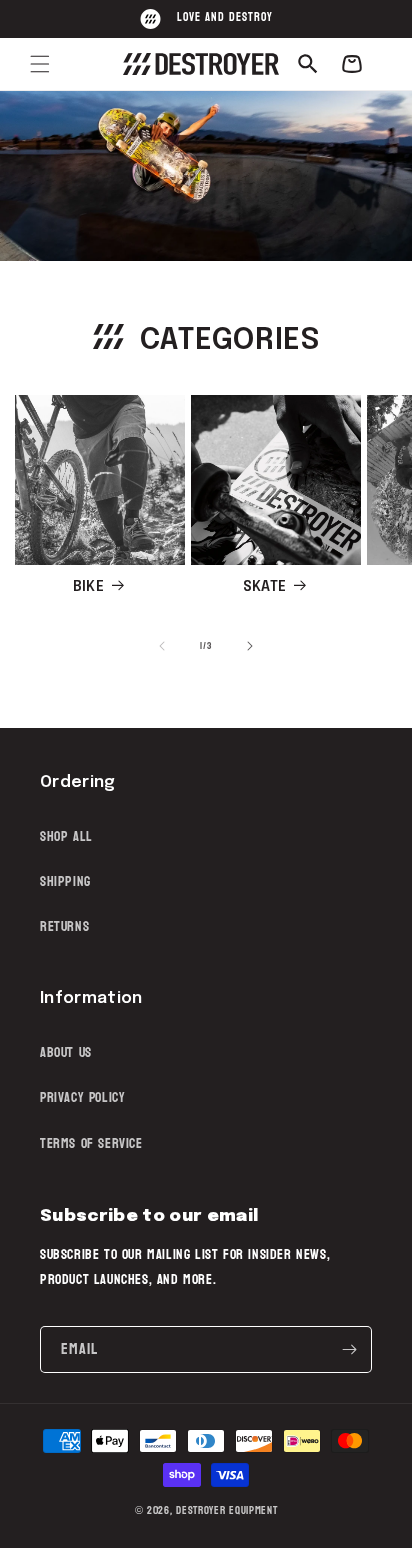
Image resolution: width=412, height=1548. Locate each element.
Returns (64, 926)
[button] (40, 64)
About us (66, 1052)
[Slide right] (250, 646)
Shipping (65, 881)
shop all (66, 836)
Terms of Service (91, 1143)
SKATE (264, 587)
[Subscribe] (349, 1349)
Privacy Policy (82, 1097)
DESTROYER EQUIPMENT (226, 1510)
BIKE (88, 587)
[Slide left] (162, 646)
